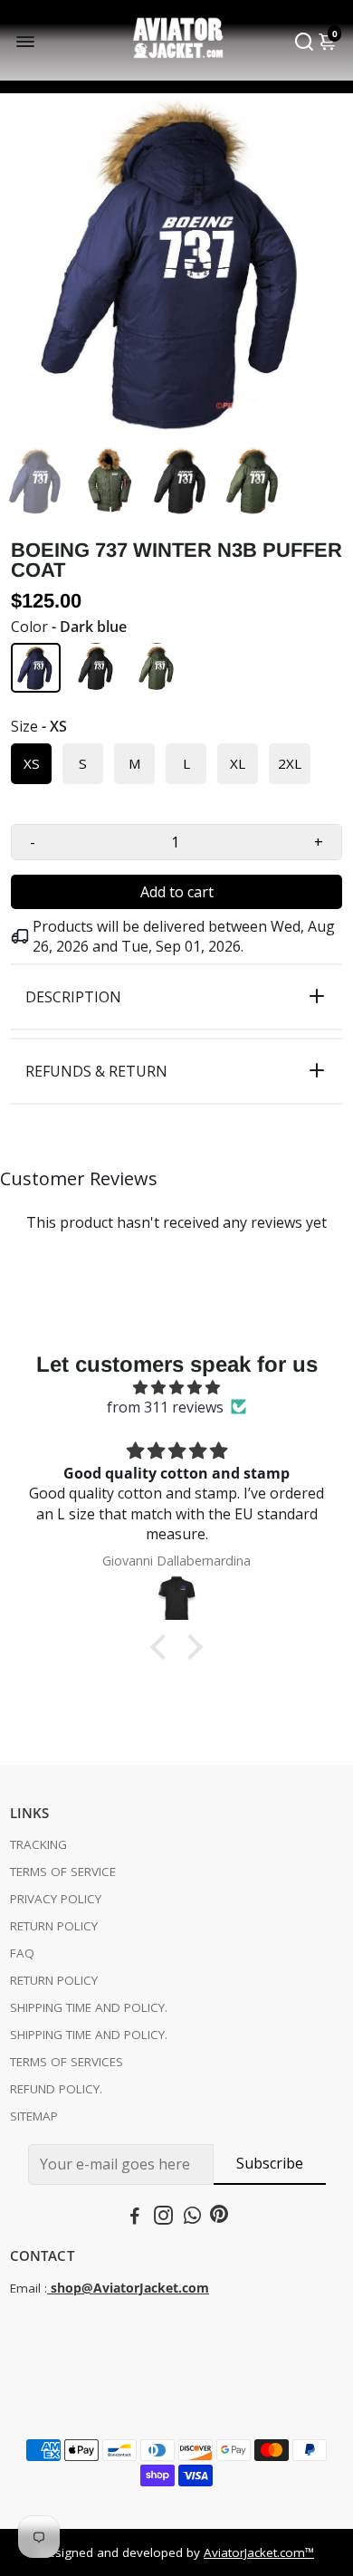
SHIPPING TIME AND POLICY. (89, 2007)
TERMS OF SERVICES (67, 2062)
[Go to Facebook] (135, 2217)
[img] (176, 1387)
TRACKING (38, 1844)
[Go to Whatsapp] (192, 2217)
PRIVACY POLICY (56, 1899)
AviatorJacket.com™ (259, 2552)
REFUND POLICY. (56, 2089)
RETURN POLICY (54, 1926)
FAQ (22, 1953)
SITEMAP (34, 2116)
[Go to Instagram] (163, 2217)
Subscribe (270, 2163)
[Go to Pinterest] (219, 2217)
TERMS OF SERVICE (63, 1872)
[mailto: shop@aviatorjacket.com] (49, 2288)
